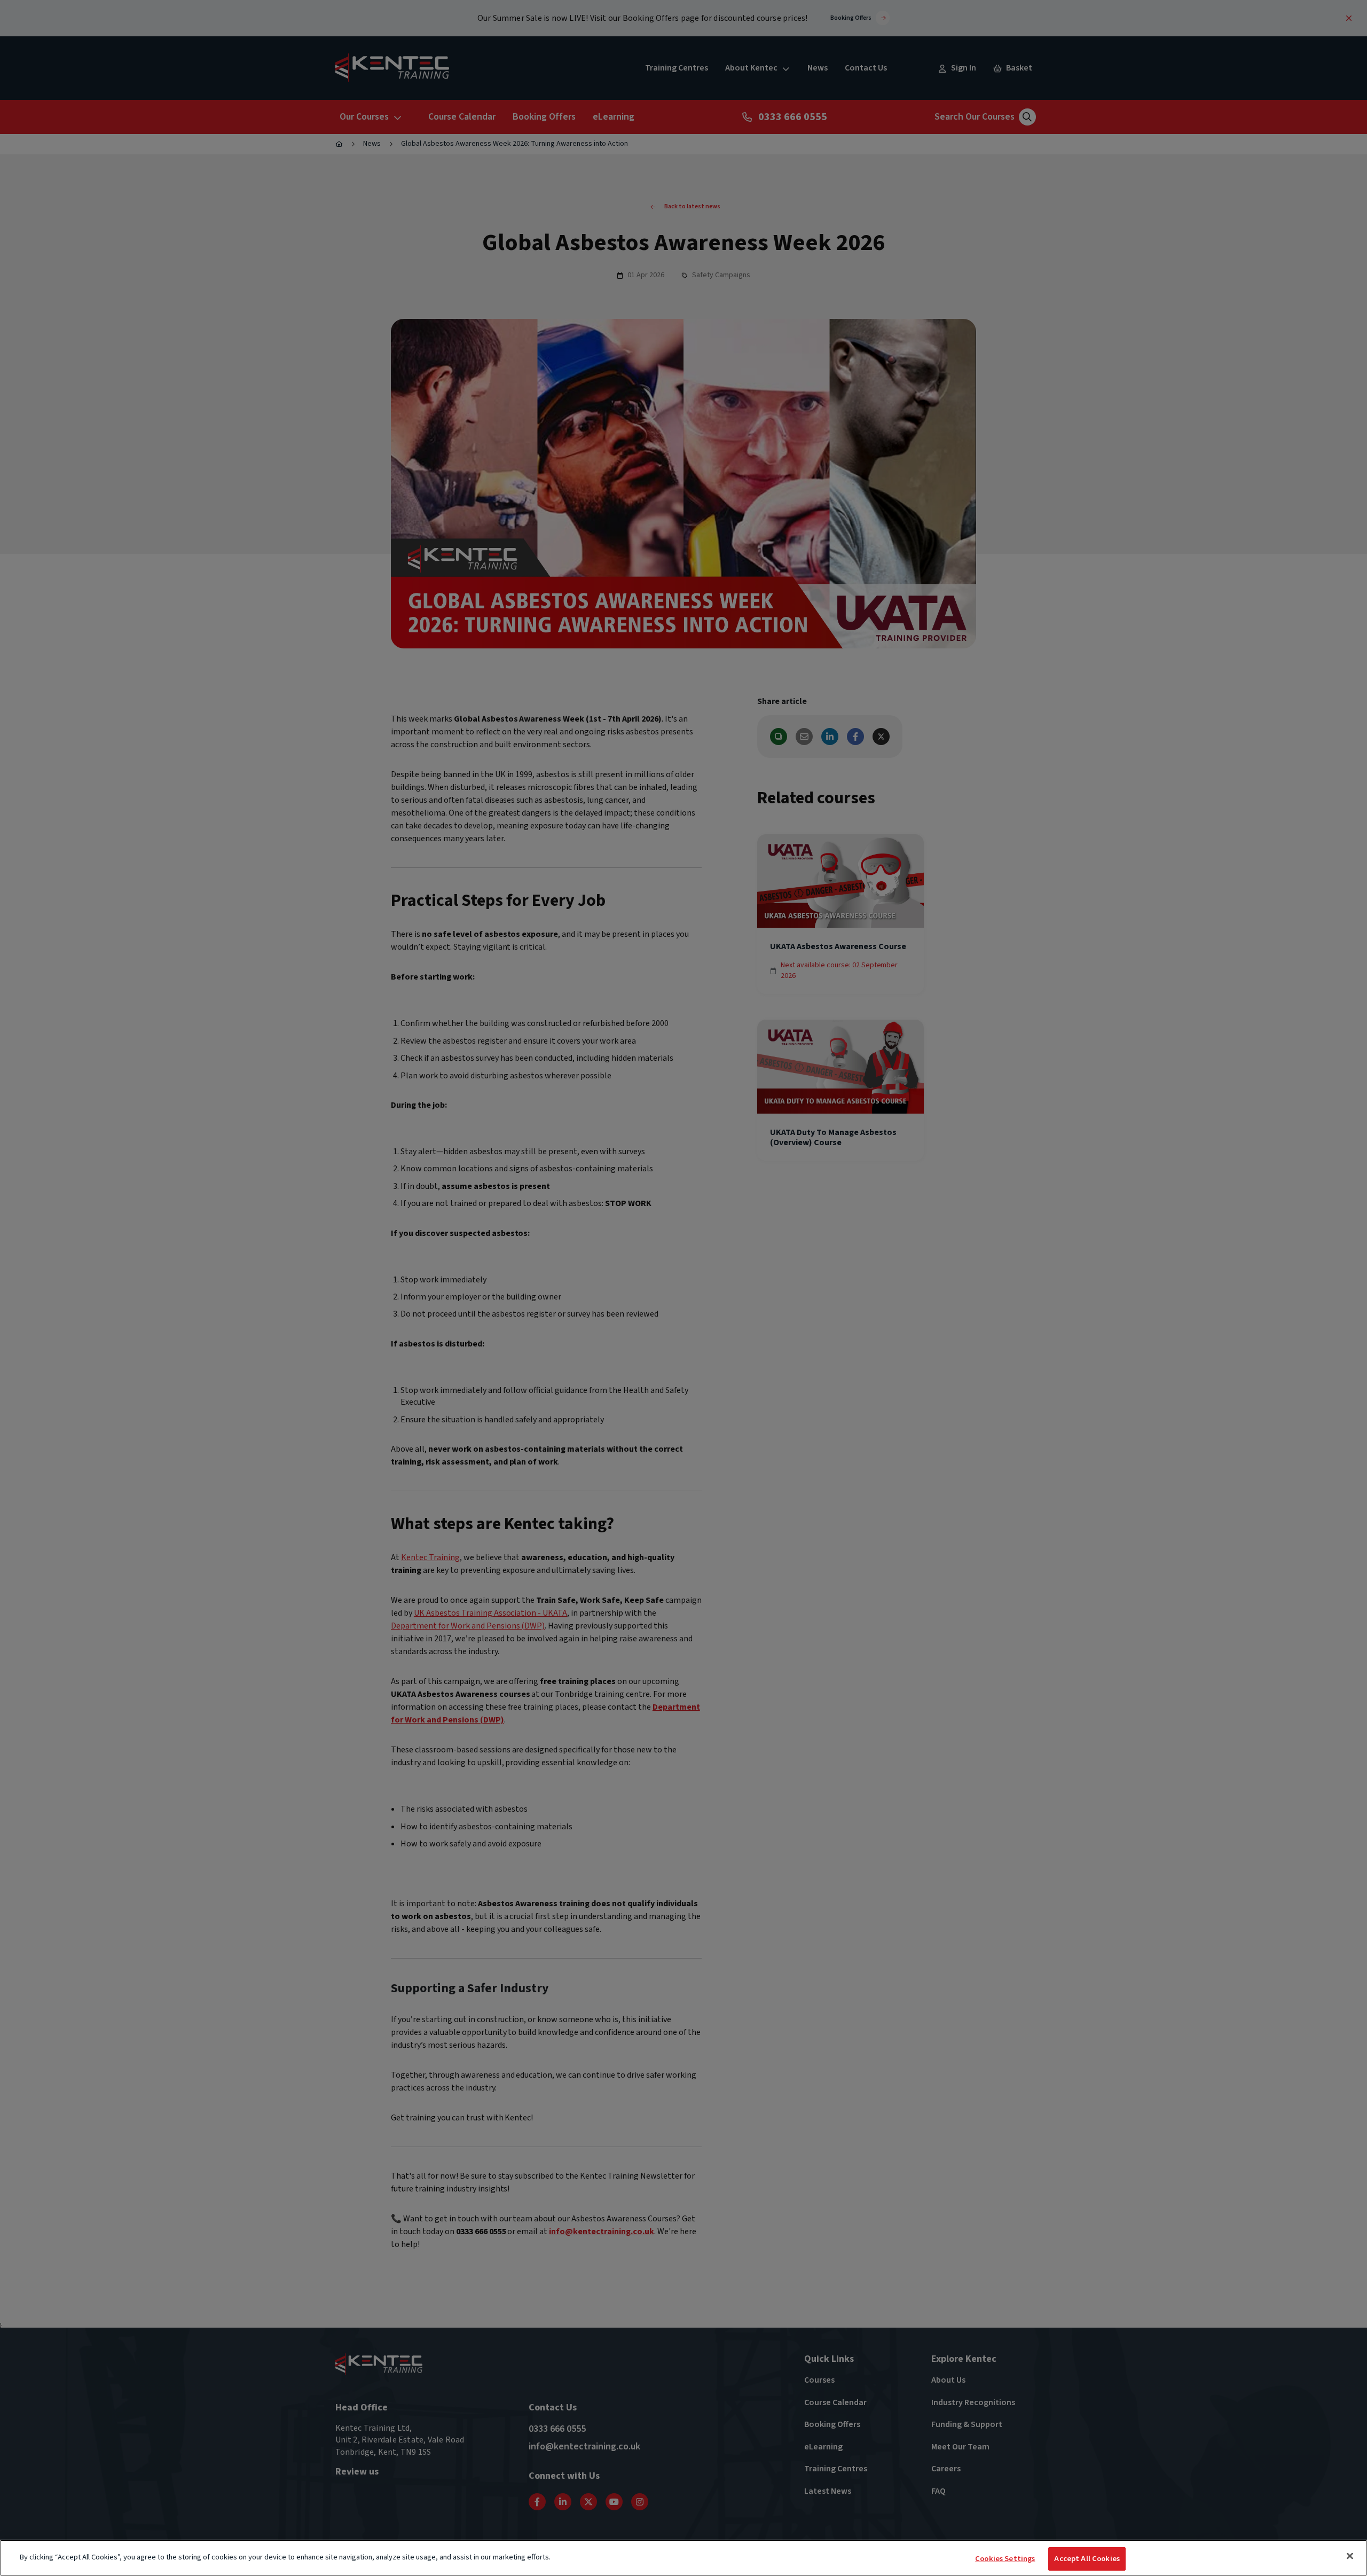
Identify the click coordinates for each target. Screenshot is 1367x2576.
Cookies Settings (1005, 2559)
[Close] (1350, 2556)
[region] (683, 2558)
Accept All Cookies (1087, 2559)
